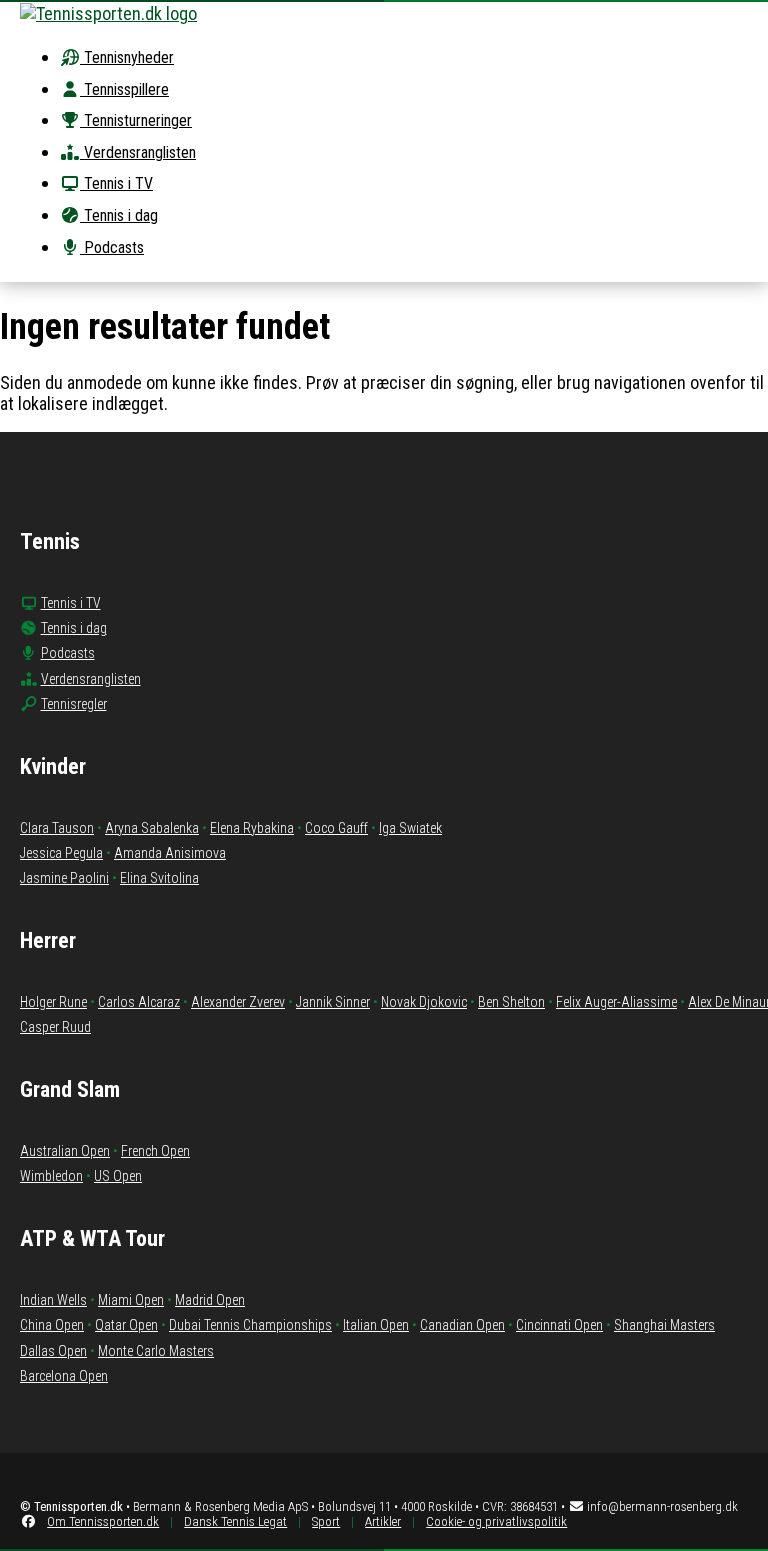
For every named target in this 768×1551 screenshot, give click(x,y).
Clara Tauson (57, 828)
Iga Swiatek (410, 828)
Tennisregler (74, 704)
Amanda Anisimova (170, 853)
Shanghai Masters (664, 1325)
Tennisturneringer (136, 120)
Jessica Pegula (61, 853)
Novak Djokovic (424, 1002)
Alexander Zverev (238, 1002)
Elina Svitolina (159, 878)
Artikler (383, 1521)
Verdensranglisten (138, 152)
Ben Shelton (511, 1002)
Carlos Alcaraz (139, 1002)
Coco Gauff (336, 828)
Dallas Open (53, 1351)
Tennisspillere (124, 89)
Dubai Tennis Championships (250, 1325)
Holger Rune (53, 1002)
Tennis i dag (119, 215)
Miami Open (131, 1300)
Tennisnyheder (127, 57)
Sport (326, 1521)
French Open (155, 1151)
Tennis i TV (116, 183)
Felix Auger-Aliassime (616, 1002)
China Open (52, 1325)
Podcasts (112, 247)
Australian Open (65, 1151)
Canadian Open (462, 1325)
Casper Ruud (55, 1027)
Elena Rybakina (252, 828)
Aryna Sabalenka (152, 828)
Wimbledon (51, 1176)
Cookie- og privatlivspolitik (496, 1521)
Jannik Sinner (333, 1002)
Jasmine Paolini (64, 878)
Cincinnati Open (559, 1325)
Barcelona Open (64, 1376)
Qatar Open (126, 1325)
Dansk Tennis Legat (235, 1521)
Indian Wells (53, 1300)
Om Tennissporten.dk (103, 1521)
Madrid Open (210, 1300)
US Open (118, 1176)
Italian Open (376, 1325)
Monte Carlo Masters (156, 1351)
